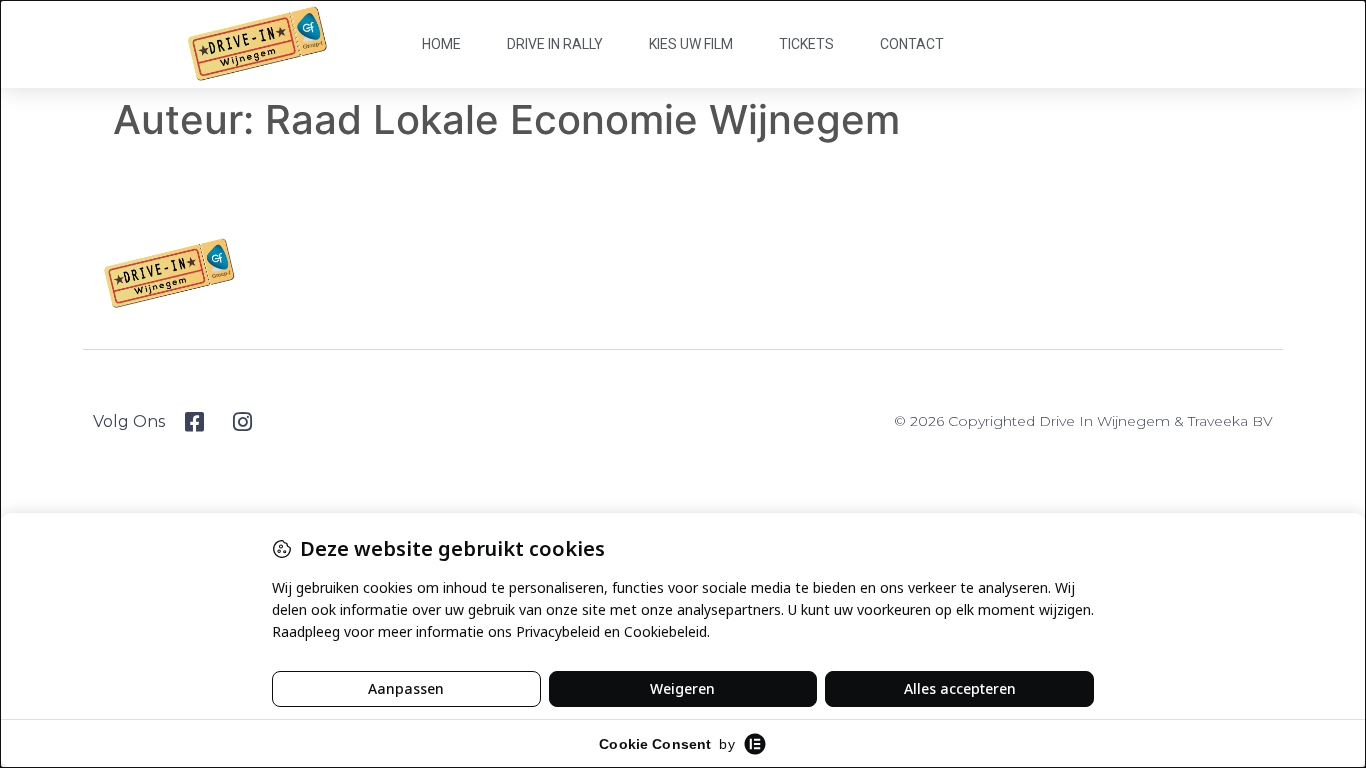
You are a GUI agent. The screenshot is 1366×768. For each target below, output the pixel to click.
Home (441, 44)
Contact (912, 44)
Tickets (806, 44)
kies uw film (691, 44)
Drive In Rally (555, 44)
